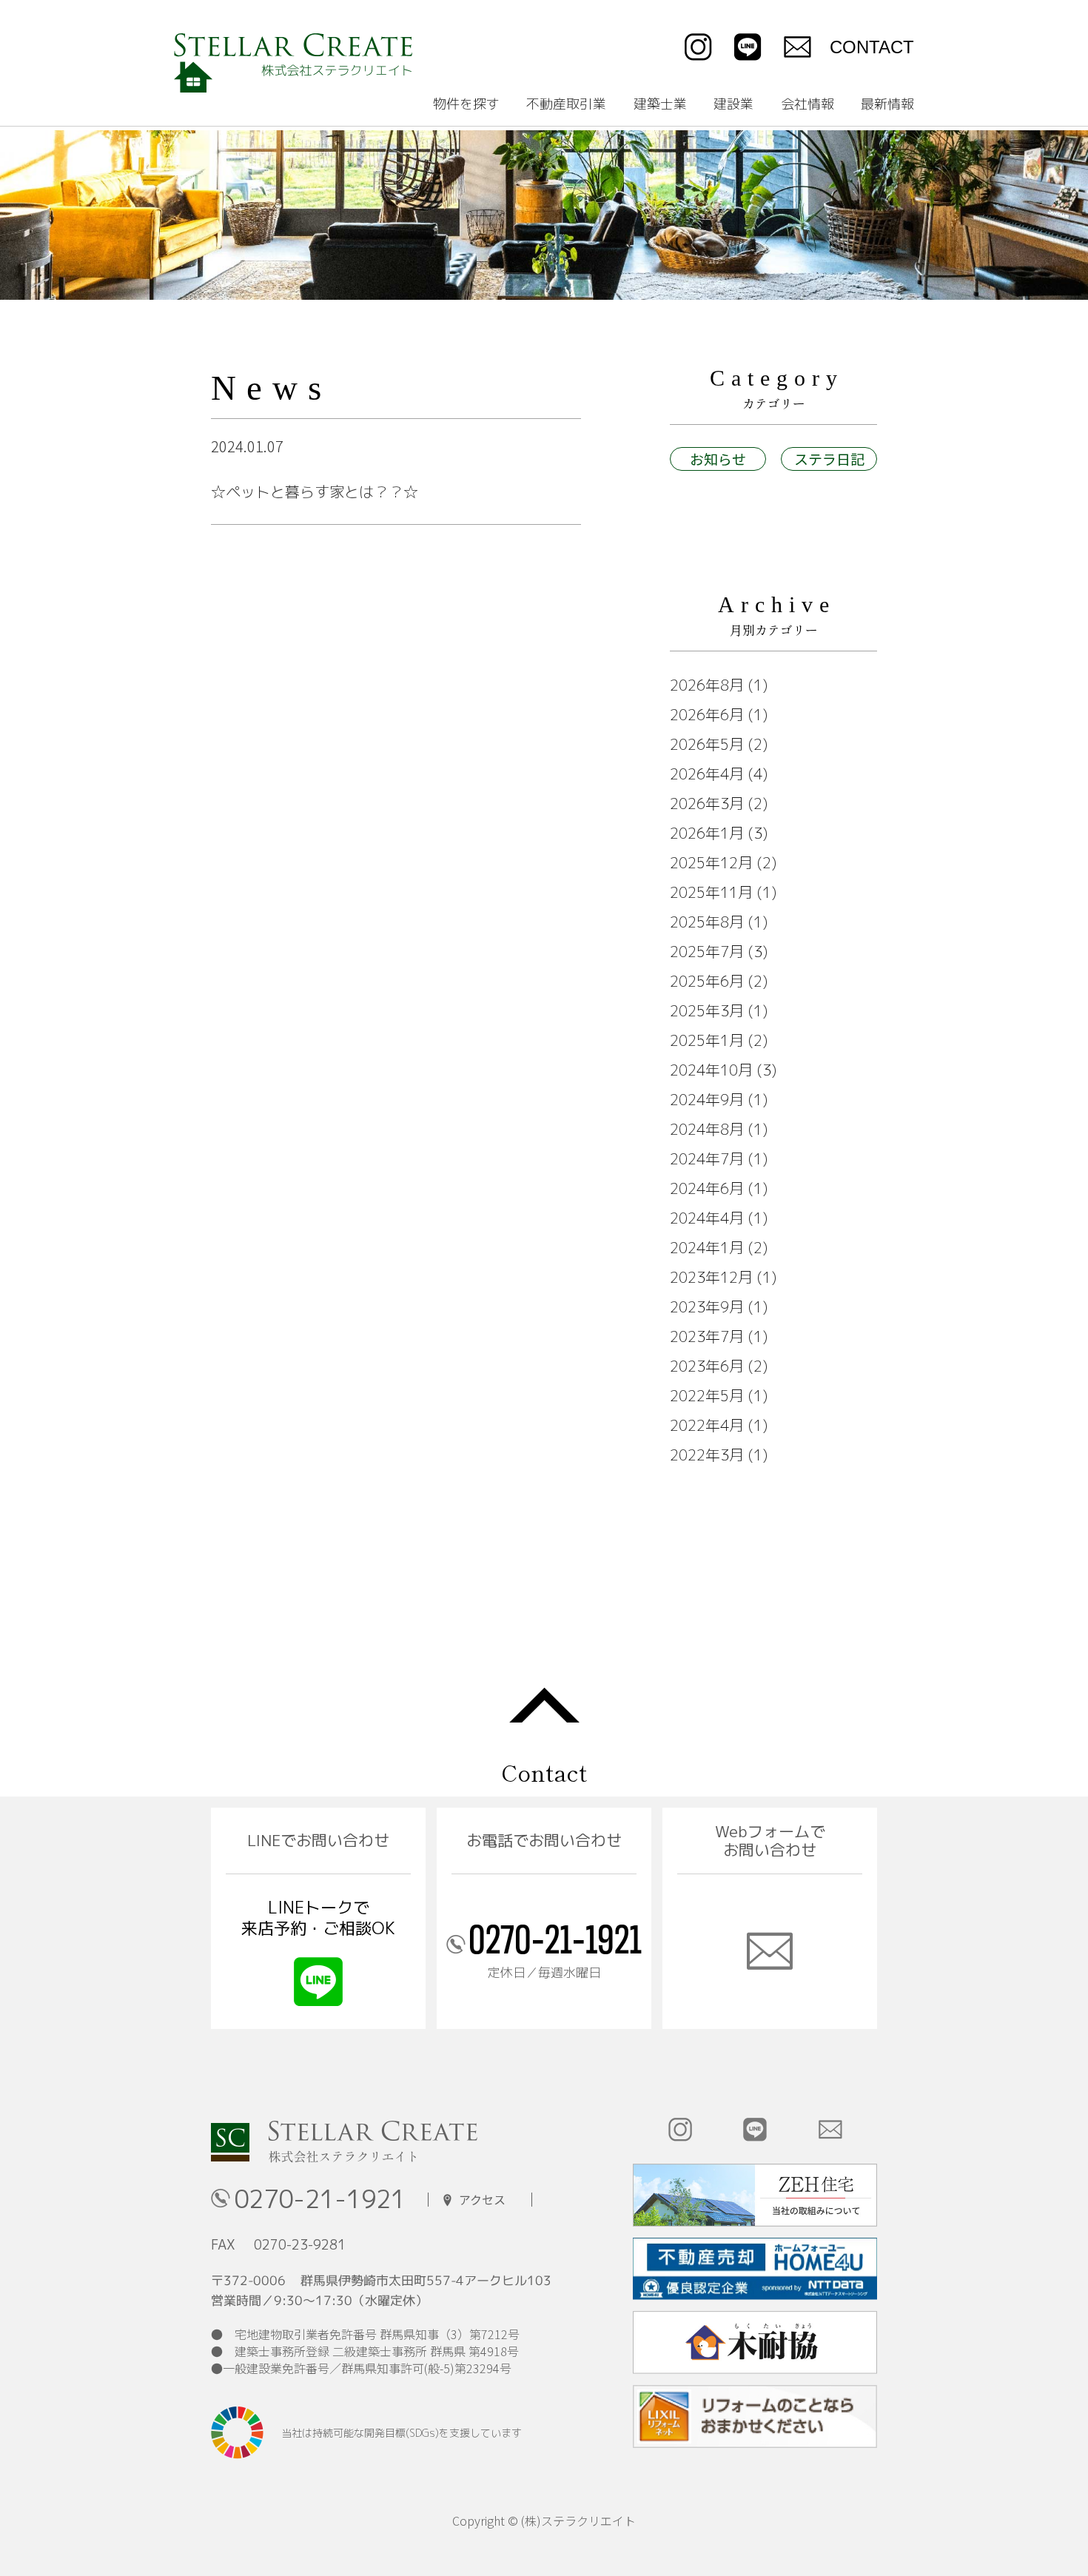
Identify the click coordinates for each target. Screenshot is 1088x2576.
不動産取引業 (566, 104)
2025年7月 (707, 951)
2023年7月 (707, 1336)
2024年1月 (707, 1247)
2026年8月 (707, 685)
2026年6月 (707, 714)
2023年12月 (711, 1277)
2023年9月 (707, 1307)
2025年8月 (707, 922)
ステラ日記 (829, 459)
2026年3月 (707, 803)
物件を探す (466, 104)
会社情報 (807, 104)
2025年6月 (707, 981)
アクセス (482, 2200)
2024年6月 (707, 1188)
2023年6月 (707, 1366)
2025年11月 (711, 892)
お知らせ (718, 459)
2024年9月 (707, 1099)
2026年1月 (707, 833)
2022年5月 (707, 1395)
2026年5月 (707, 744)
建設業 (733, 104)
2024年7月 (707, 1158)
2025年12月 (711, 862)
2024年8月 (707, 1129)
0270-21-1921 (320, 2200)
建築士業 (660, 104)
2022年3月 (707, 1455)
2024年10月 (711, 1070)
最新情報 (887, 104)
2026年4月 (707, 774)
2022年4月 (707, 1425)
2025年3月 (707, 1010)
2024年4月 (707, 1218)
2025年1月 (707, 1040)
